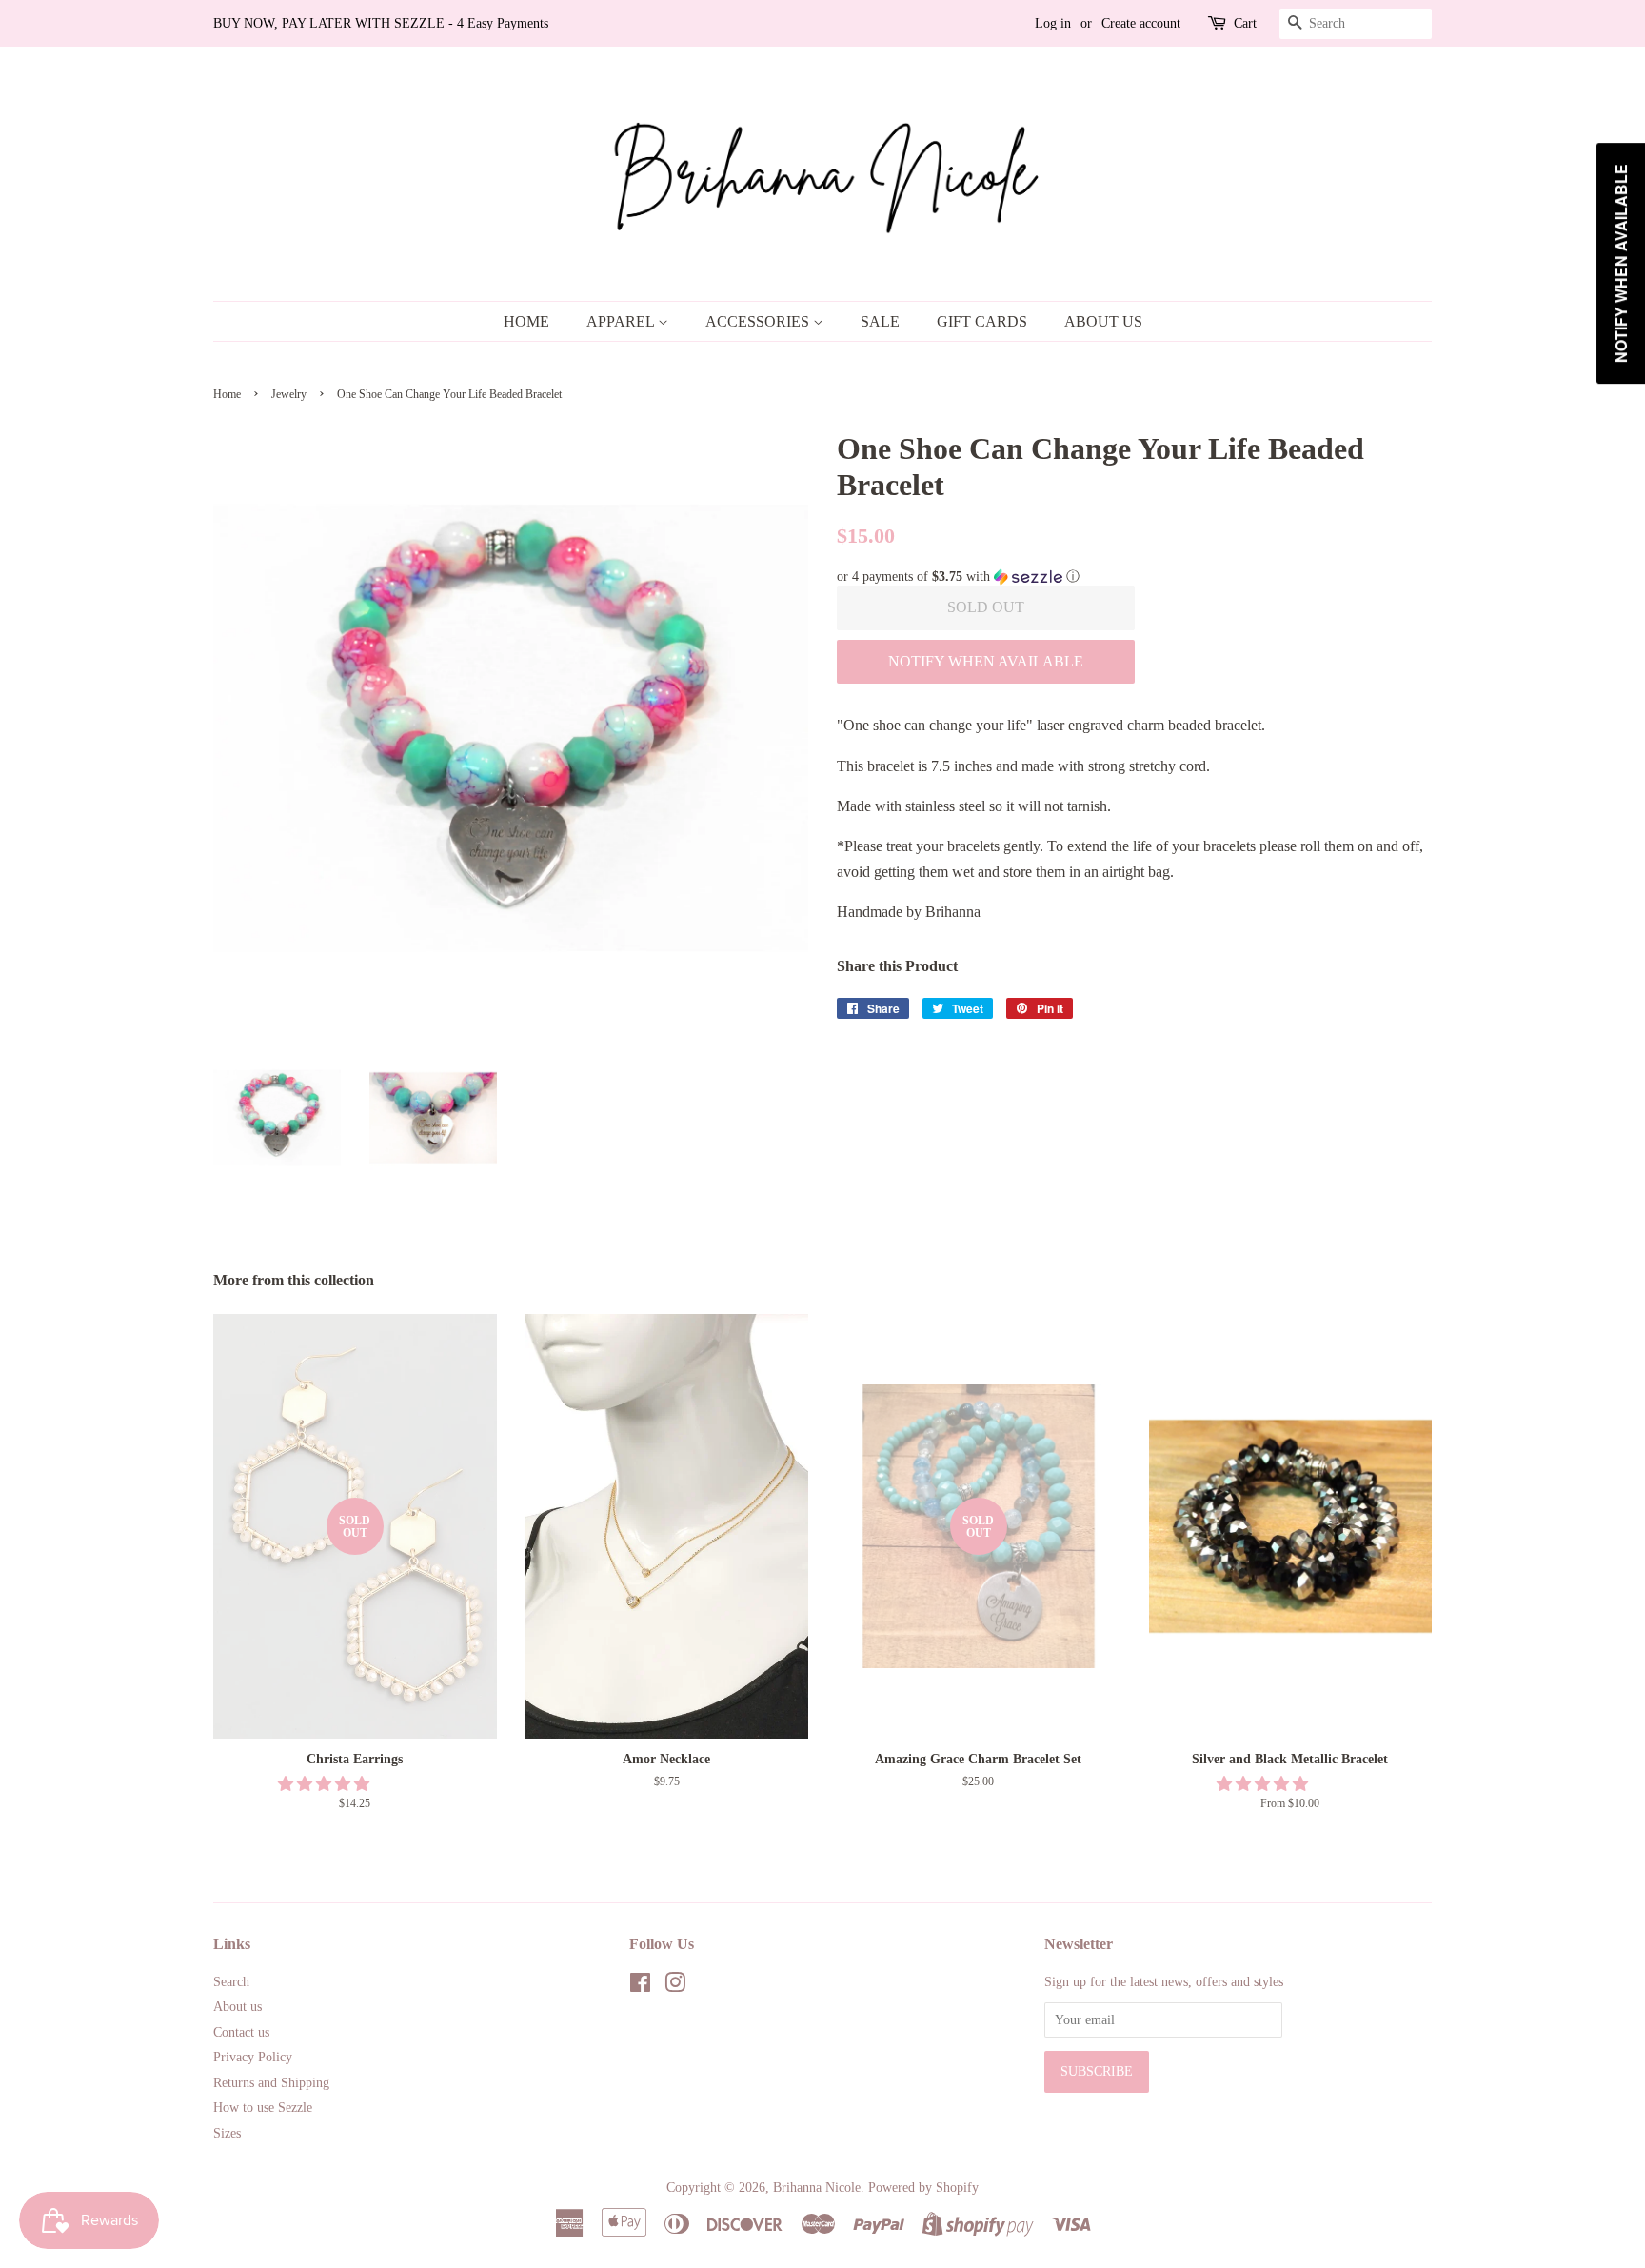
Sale (880, 321)
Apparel (622, 321)
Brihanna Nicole (817, 2188)
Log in (1053, 23)
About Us (1103, 321)
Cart (1245, 23)
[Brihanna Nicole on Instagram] (675, 1987)
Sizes (227, 2133)
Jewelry (289, 394)
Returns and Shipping (271, 2083)
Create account (1141, 23)
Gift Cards (982, 321)
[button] (1134, 577)
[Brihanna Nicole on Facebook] (640, 1987)
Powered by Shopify (923, 2188)
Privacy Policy (253, 2057)
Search (231, 1982)
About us (238, 2007)
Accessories (759, 321)
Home (526, 321)
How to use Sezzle (263, 2108)
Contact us (241, 2032)
